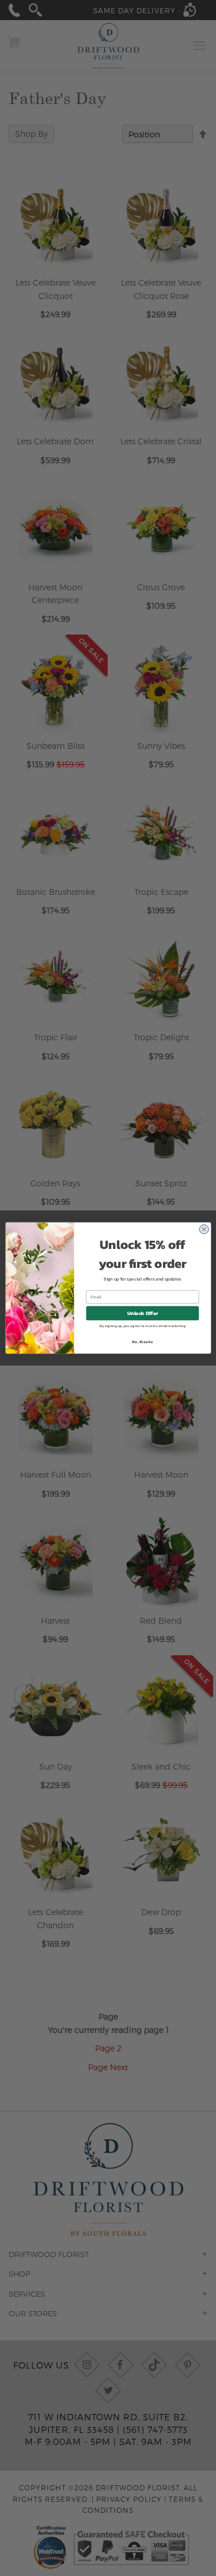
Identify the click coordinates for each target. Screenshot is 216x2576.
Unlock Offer (142, 1313)
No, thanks (142, 1341)
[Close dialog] (204, 1229)
